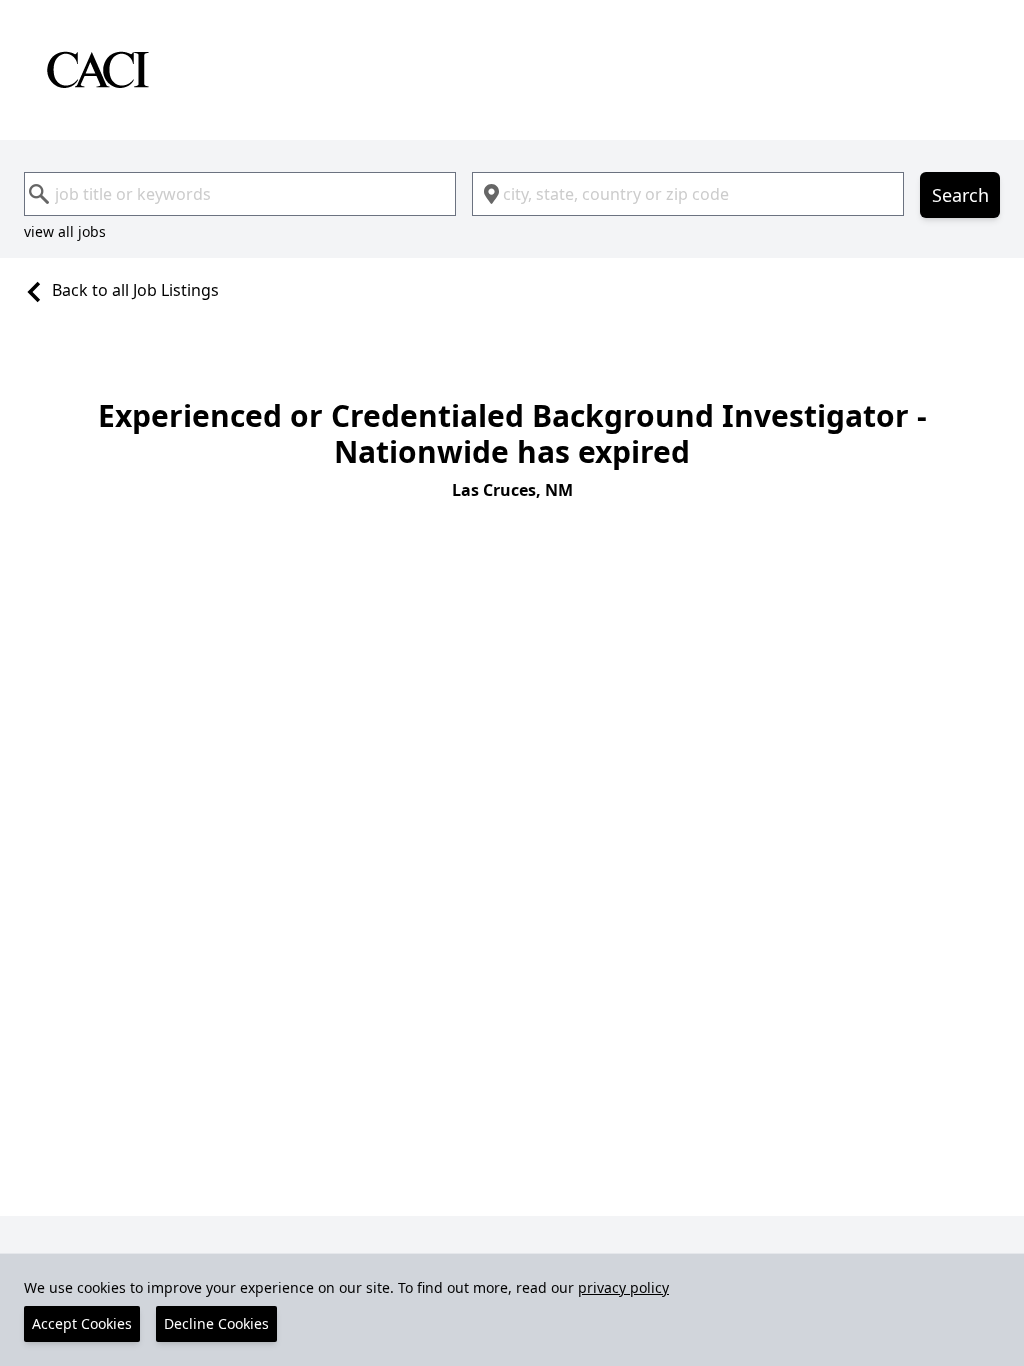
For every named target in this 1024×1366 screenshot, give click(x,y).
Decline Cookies (216, 1323)
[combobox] (240, 194)
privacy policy (623, 1287)
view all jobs (65, 231)
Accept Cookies (82, 1323)
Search (960, 195)
